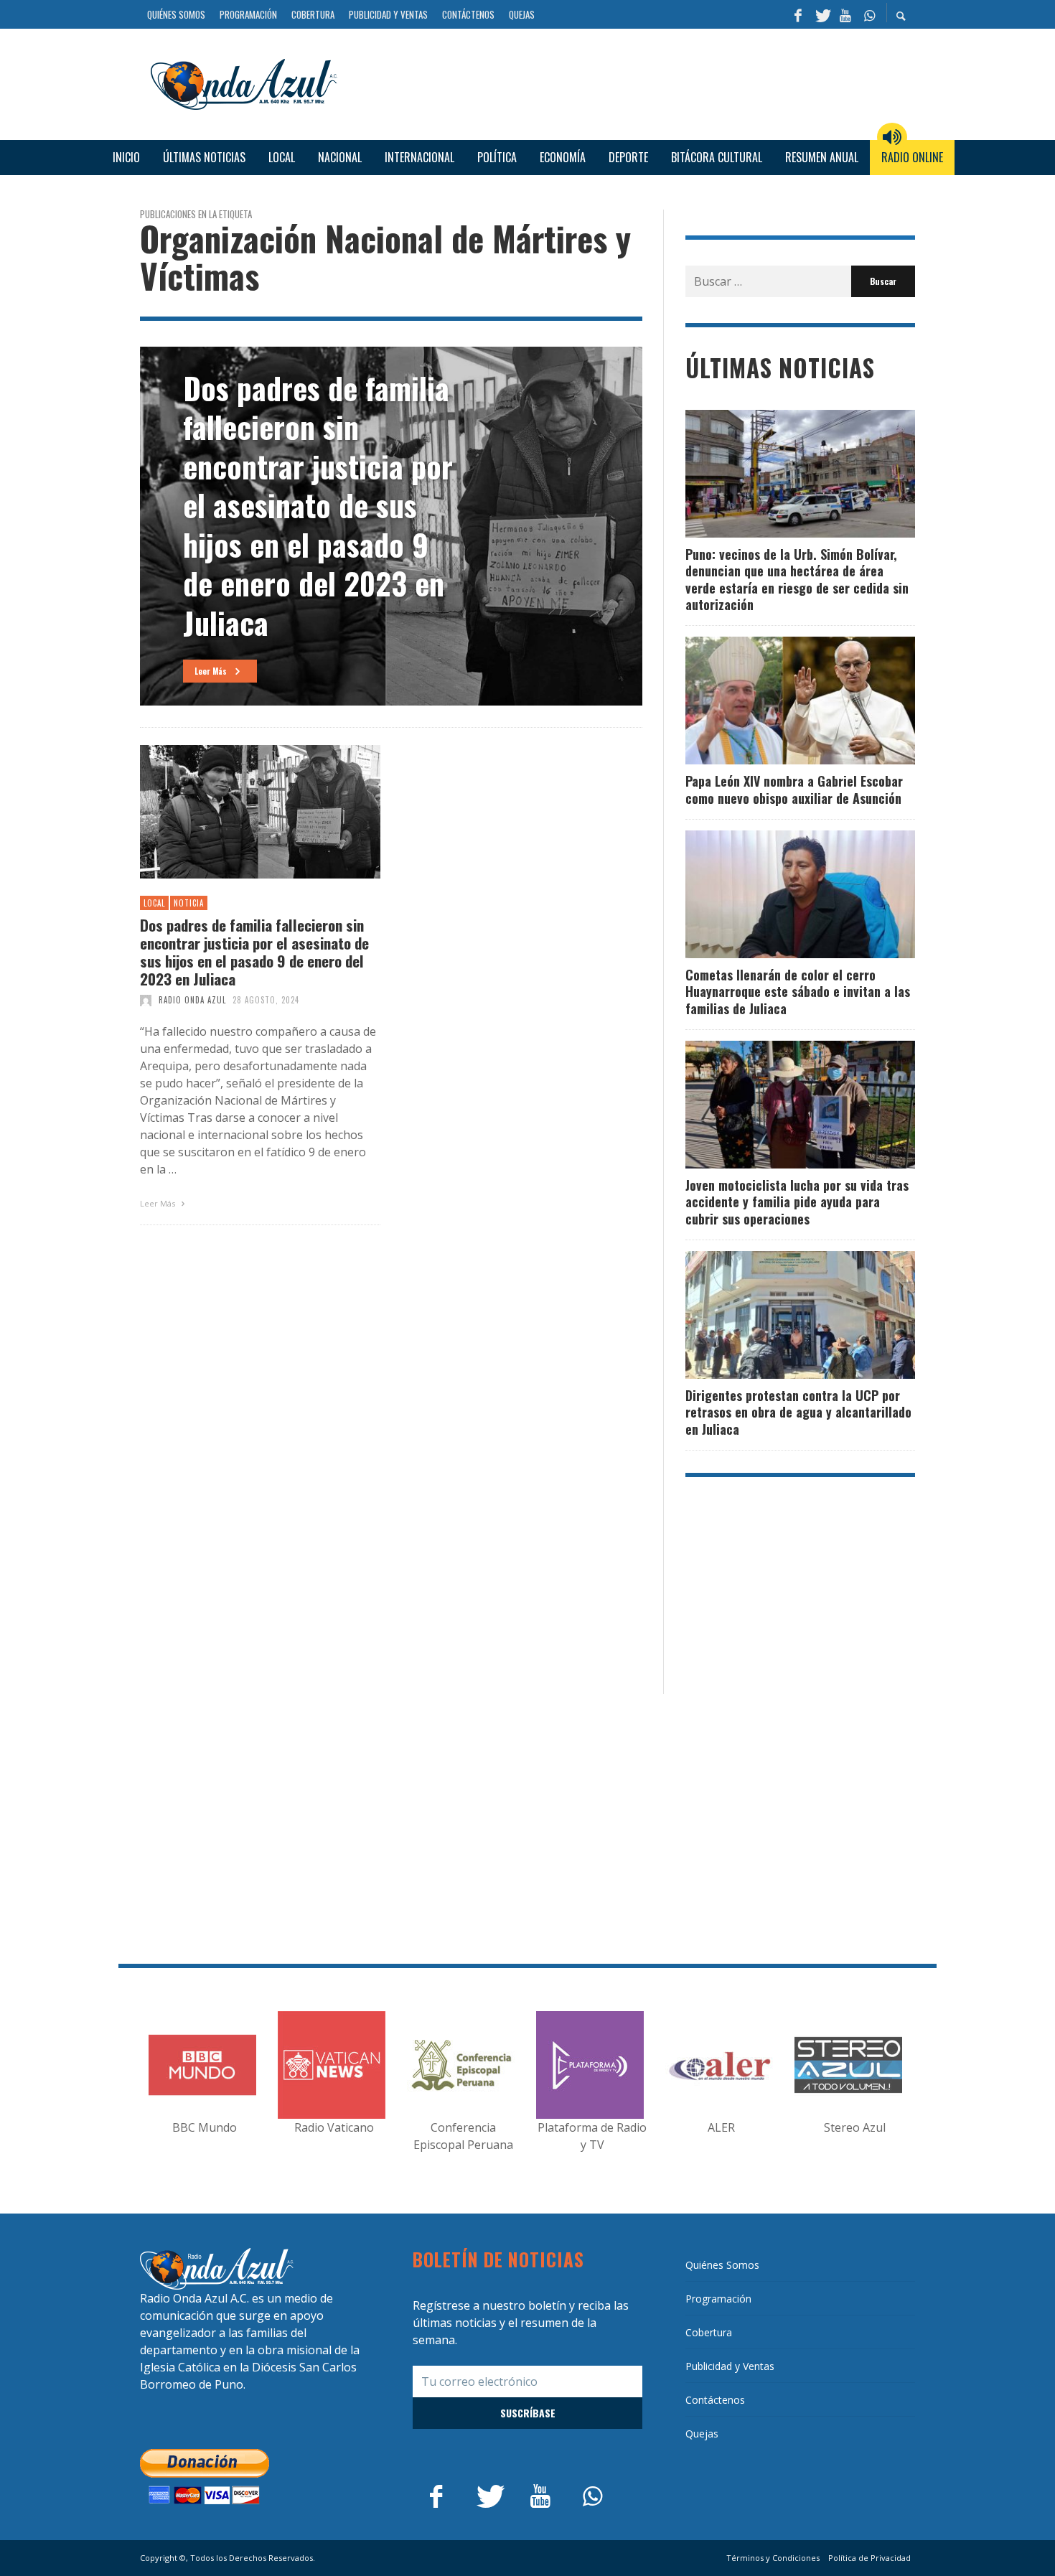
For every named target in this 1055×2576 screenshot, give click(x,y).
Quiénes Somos (722, 2265)
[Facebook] (798, 14)
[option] (391, 526)
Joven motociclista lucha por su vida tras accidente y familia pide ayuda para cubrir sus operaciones (797, 1202)
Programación (718, 2299)
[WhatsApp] (869, 14)
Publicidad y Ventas (730, 2366)
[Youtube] (845, 14)
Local (154, 903)
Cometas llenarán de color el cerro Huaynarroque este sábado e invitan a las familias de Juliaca (798, 992)
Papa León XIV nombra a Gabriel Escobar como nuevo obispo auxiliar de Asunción (794, 789)
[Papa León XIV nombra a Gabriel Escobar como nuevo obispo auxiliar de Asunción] (777, 701)
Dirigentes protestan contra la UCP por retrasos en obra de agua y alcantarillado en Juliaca (798, 1412)
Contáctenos (715, 2400)
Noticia (189, 903)
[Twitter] (822, 14)
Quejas (702, 2434)
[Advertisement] (632, 82)
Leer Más (159, 1203)
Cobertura (709, 2332)
